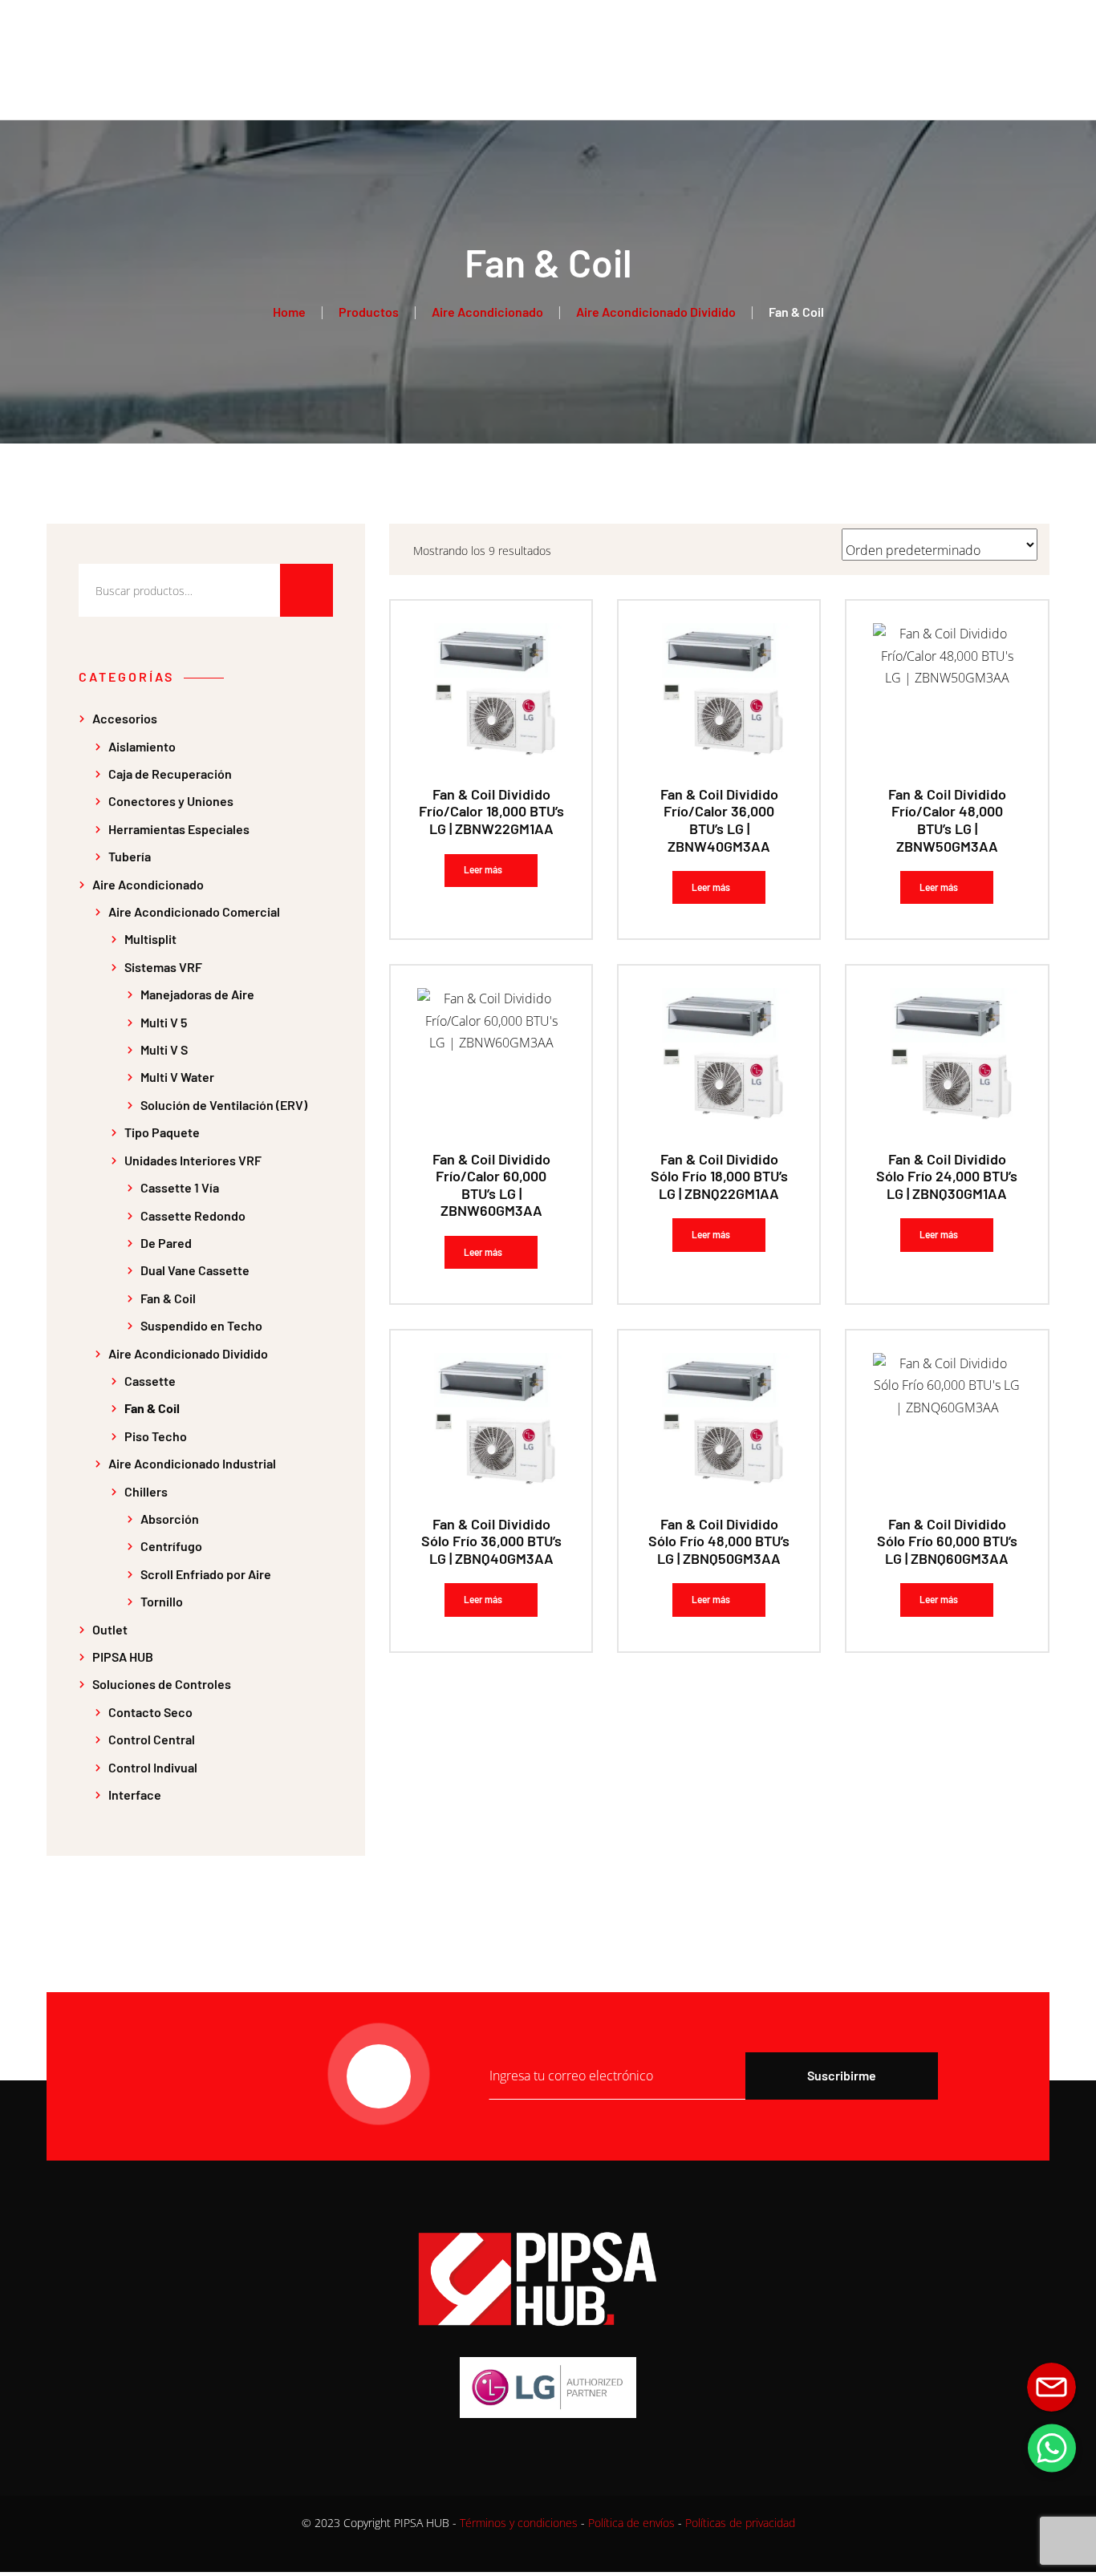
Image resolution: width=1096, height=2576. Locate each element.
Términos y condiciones (519, 2523)
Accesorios (125, 718)
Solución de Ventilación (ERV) (224, 1105)
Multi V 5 (164, 1022)
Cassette (150, 1381)
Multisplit (150, 939)
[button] (1052, 2448)
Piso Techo (156, 1436)
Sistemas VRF (163, 967)
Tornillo (162, 1601)
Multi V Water (177, 1077)
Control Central (152, 1739)
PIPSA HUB (123, 1657)
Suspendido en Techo (201, 1325)
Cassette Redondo (193, 1215)
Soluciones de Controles (162, 1684)
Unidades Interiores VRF (193, 1160)
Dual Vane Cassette (195, 1270)
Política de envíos (631, 2523)
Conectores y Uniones (171, 801)
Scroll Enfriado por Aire (206, 1574)
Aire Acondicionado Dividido (188, 1353)
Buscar (306, 590)
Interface (135, 1794)
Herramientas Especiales (179, 829)
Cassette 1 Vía (180, 1187)
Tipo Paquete (162, 1132)
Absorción (170, 1519)
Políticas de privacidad (740, 2523)
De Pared (166, 1243)
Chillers (146, 1491)
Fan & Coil (168, 1298)
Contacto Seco (150, 1712)
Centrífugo (171, 1546)
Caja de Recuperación (170, 774)
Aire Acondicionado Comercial (194, 911)
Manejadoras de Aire (197, 994)
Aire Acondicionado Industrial (192, 1463)
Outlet (110, 1629)
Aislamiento (142, 746)
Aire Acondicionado (148, 884)
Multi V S (164, 1049)
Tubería (130, 856)
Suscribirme (842, 2075)
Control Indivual (153, 1767)
